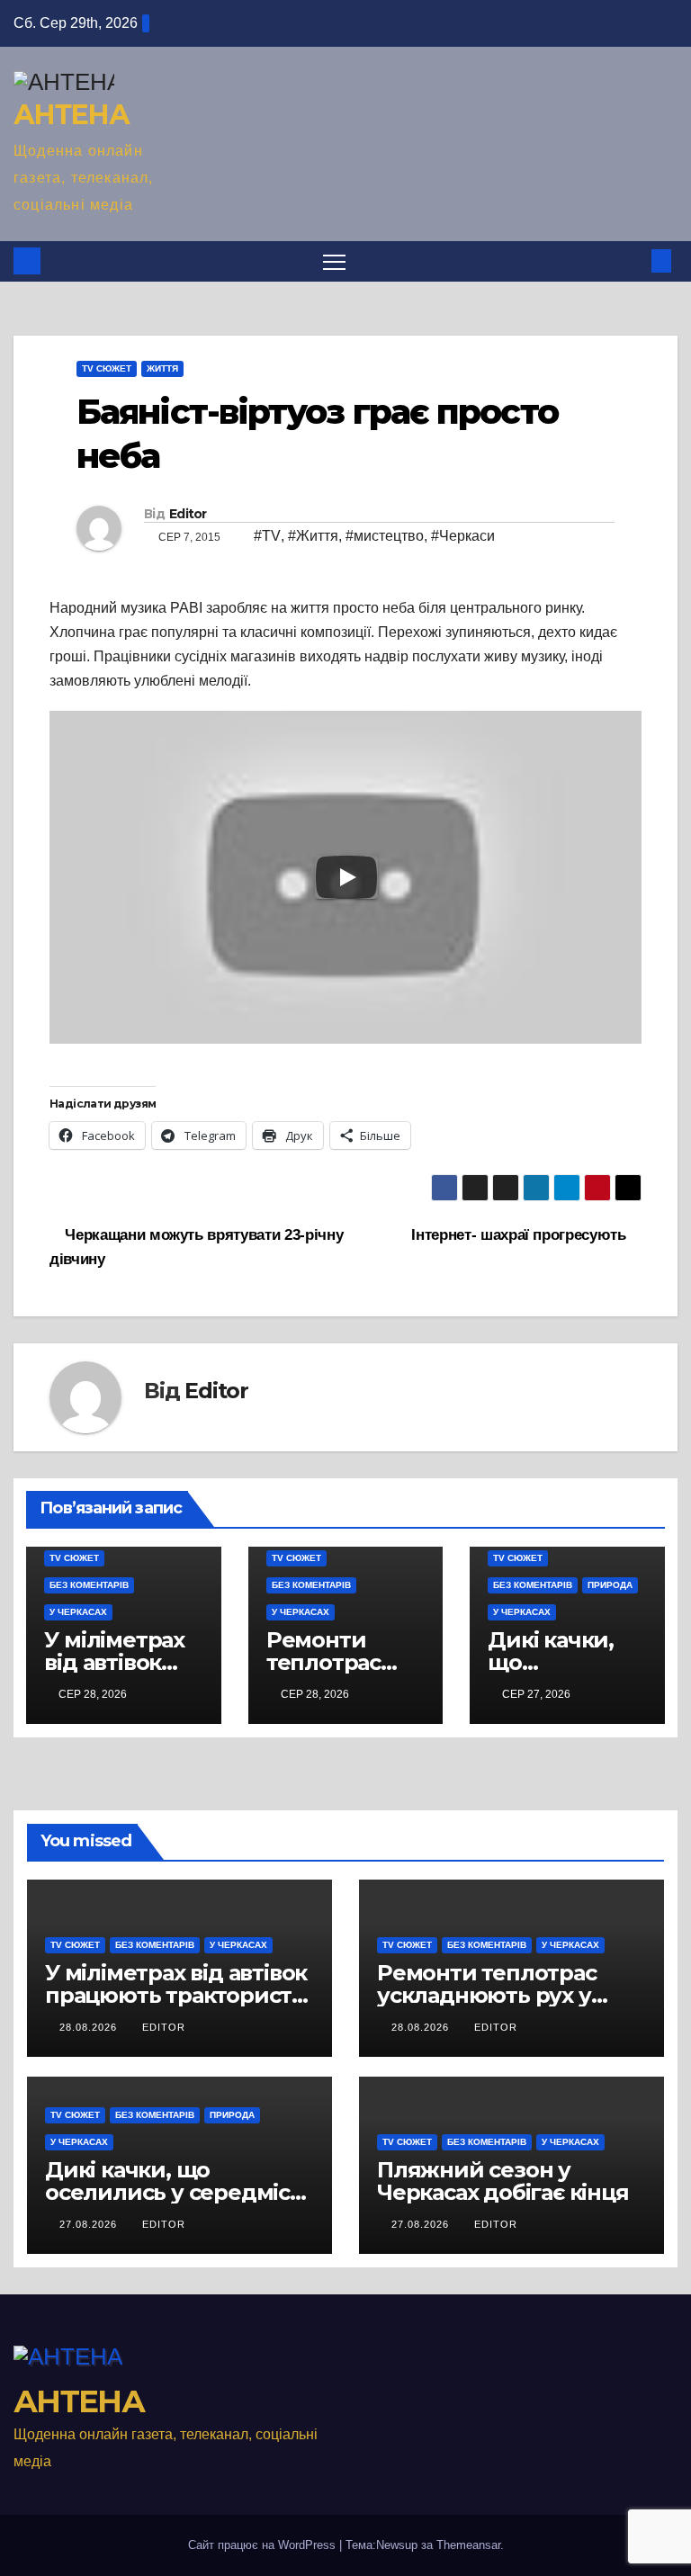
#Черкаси (463, 536)
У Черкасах (78, 1612)
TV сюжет (107, 368)
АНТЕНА (71, 115)
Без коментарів (89, 1585)
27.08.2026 (90, 2224)
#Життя (313, 536)
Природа (610, 1585)
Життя (162, 368)
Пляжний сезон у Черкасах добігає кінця (503, 2181)
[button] (633, 260)
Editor (188, 514)
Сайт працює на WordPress (264, 2545)
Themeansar (468, 2545)
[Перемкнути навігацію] (334, 261)
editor (164, 2027)
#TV (267, 536)
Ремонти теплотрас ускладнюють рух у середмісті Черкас (487, 1995)
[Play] (346, 877)
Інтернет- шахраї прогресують (520, 1234)
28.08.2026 (90, 2027)
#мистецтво (385, 536)
